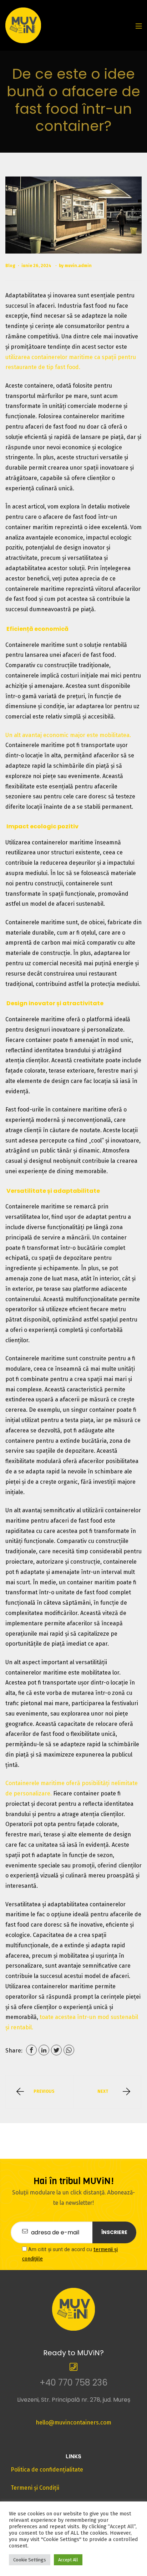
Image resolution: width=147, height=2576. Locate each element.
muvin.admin (78, 266)
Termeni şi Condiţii (35, 2488)
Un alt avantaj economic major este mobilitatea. (68, 735)
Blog (10, 266)
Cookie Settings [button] (30, 2560)
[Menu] (139, 25)
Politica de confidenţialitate (47, 2470)
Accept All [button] (68, 2560)
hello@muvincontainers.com (73, 2422)
